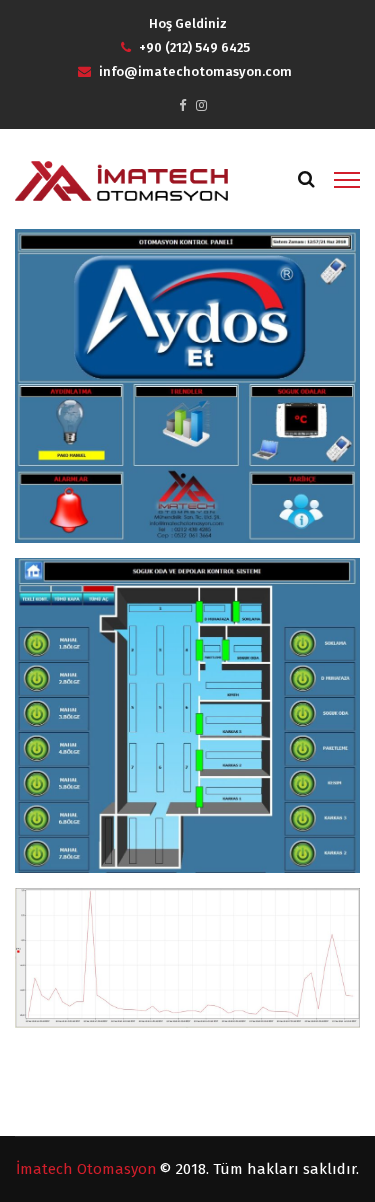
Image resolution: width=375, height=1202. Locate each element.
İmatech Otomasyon (86, 1169)
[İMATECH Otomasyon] (121, 180)
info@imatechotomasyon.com (195, 71)
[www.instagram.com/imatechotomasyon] (201, 105)
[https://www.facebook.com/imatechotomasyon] (182, 105)
